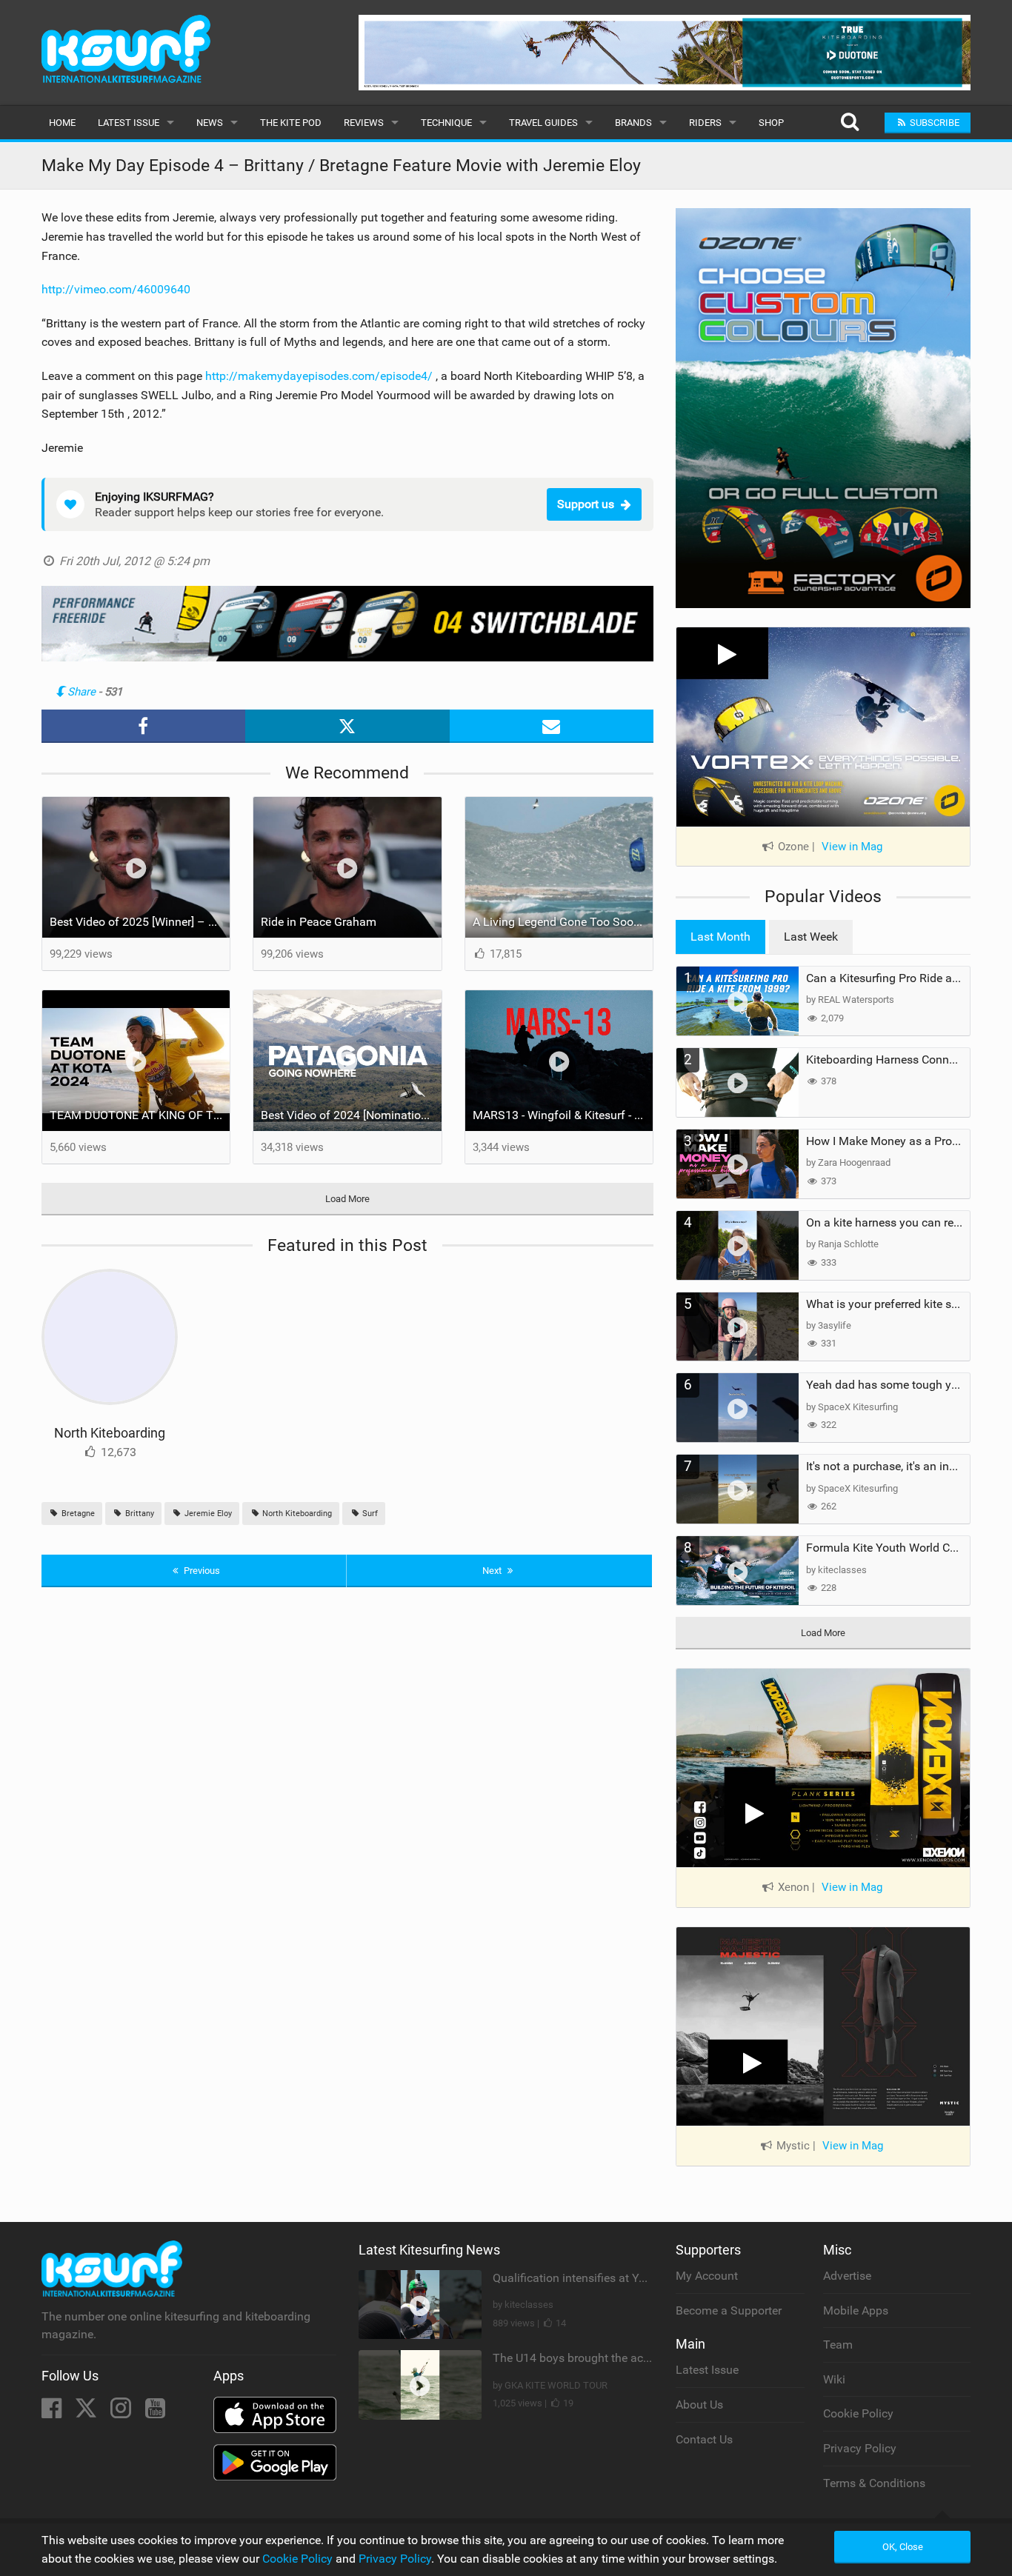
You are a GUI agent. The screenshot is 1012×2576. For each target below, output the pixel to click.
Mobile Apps (856, 2310)
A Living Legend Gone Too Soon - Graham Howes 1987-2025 (563, 922)
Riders (705, 123)
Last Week (811, 937)
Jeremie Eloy (207, 1514)
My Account (707, 2276)
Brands (633, 123)
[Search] (849, 123)
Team (838, 2345)
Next (493, 1571)
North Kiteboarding (110, 1433)
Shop (771, 123)
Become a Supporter (729, 2310)
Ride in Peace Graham (319, 922)
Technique (446, 123)
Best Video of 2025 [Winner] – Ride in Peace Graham (140, 922)
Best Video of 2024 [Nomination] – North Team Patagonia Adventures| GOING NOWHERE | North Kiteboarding (351, 1115)
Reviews (364, 123)
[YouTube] (155, 2413)
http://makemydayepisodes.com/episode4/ (319, 376)
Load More (347, 1199)
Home (62, 123)
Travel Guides (543, 123)
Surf (369, 1514)
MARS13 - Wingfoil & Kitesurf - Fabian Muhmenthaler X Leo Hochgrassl (563, 1115)
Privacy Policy (860, 2448)
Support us (586, 504)
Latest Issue (129, 123)
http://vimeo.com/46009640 (116, 289)
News (210, 123)
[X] (87, 2413)
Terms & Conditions (874, 2483)
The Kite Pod (291, 123)
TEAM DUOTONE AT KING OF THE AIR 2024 (140, 1115)
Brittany (139, 1514)
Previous (201, 1571)
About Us (699, 2405)
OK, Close (903, 2547)
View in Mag (852, 847)
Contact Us (704, 2439)
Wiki (834, 2379)
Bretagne (77, 1514)
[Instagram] (122, 2413)
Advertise (847, 2276)
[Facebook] (53, 2413)
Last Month (720, 937)
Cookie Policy (858, 2413)
